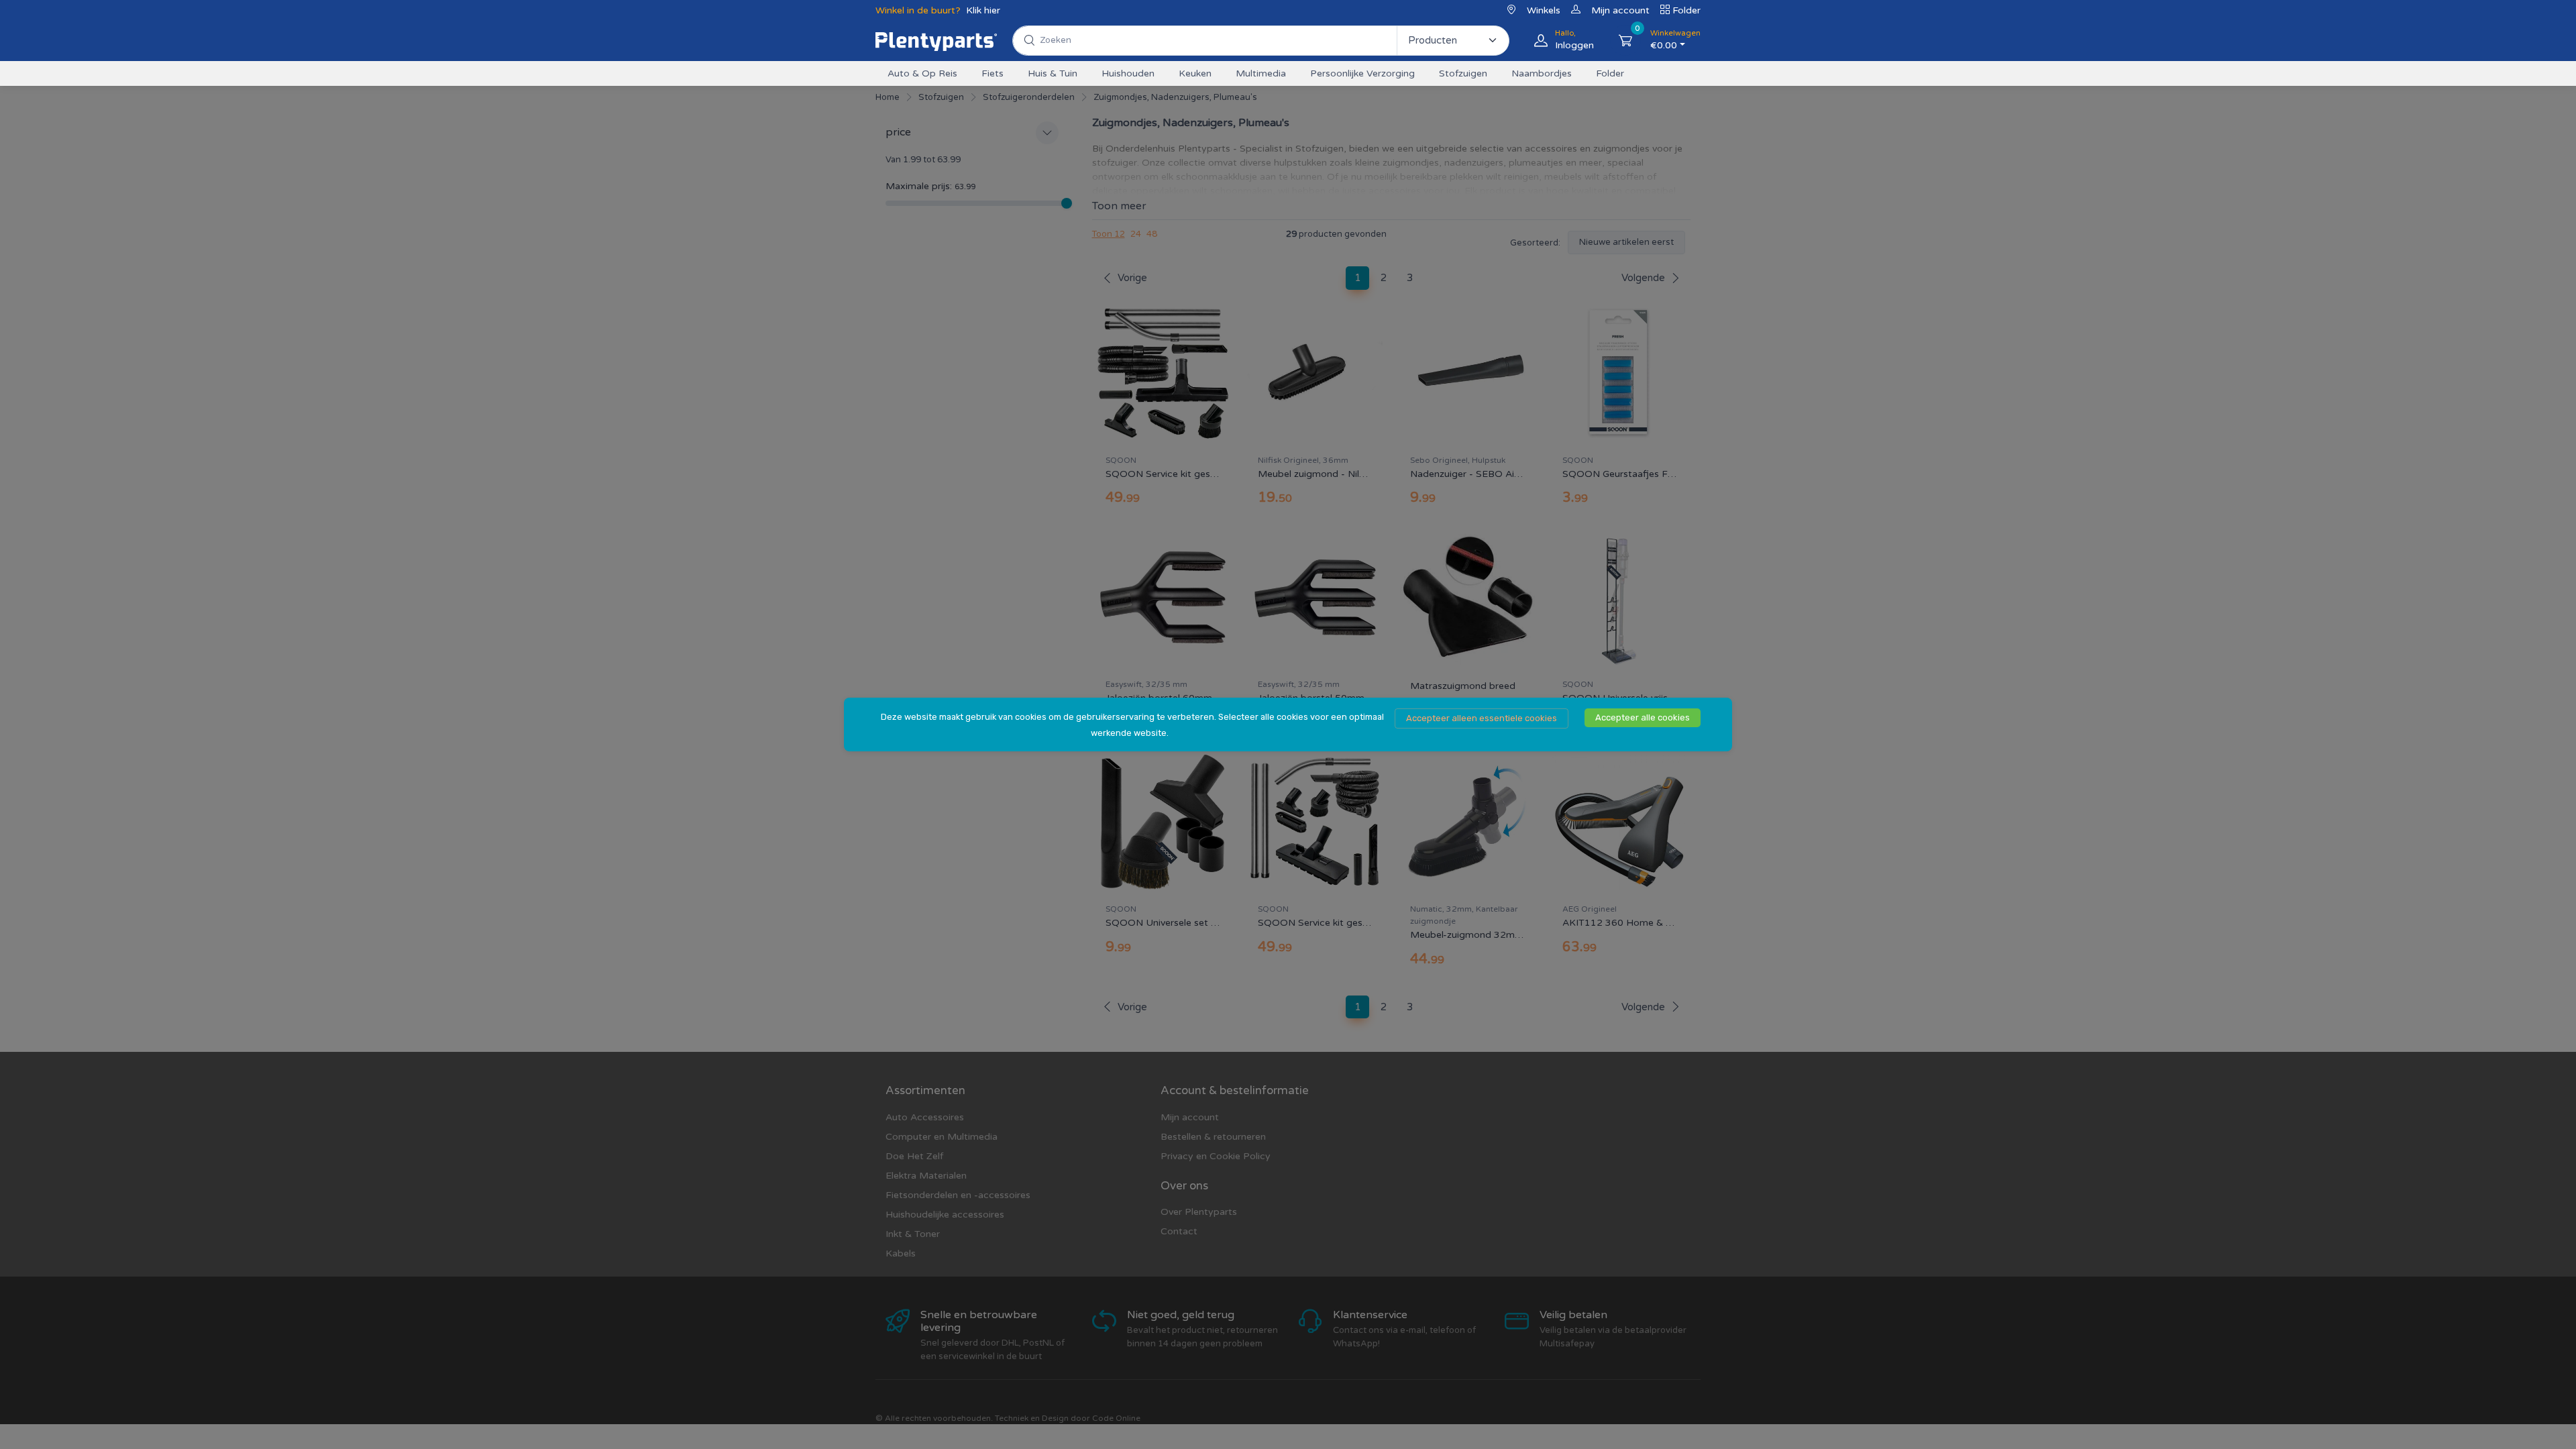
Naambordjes (1542, 73)
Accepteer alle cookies (1643, 717)
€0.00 (1675, 40)
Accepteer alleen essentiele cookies (1482, 718)
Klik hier (983, 10)
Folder (1686, 10)
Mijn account (1620, 10)
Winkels (1544, 10)
